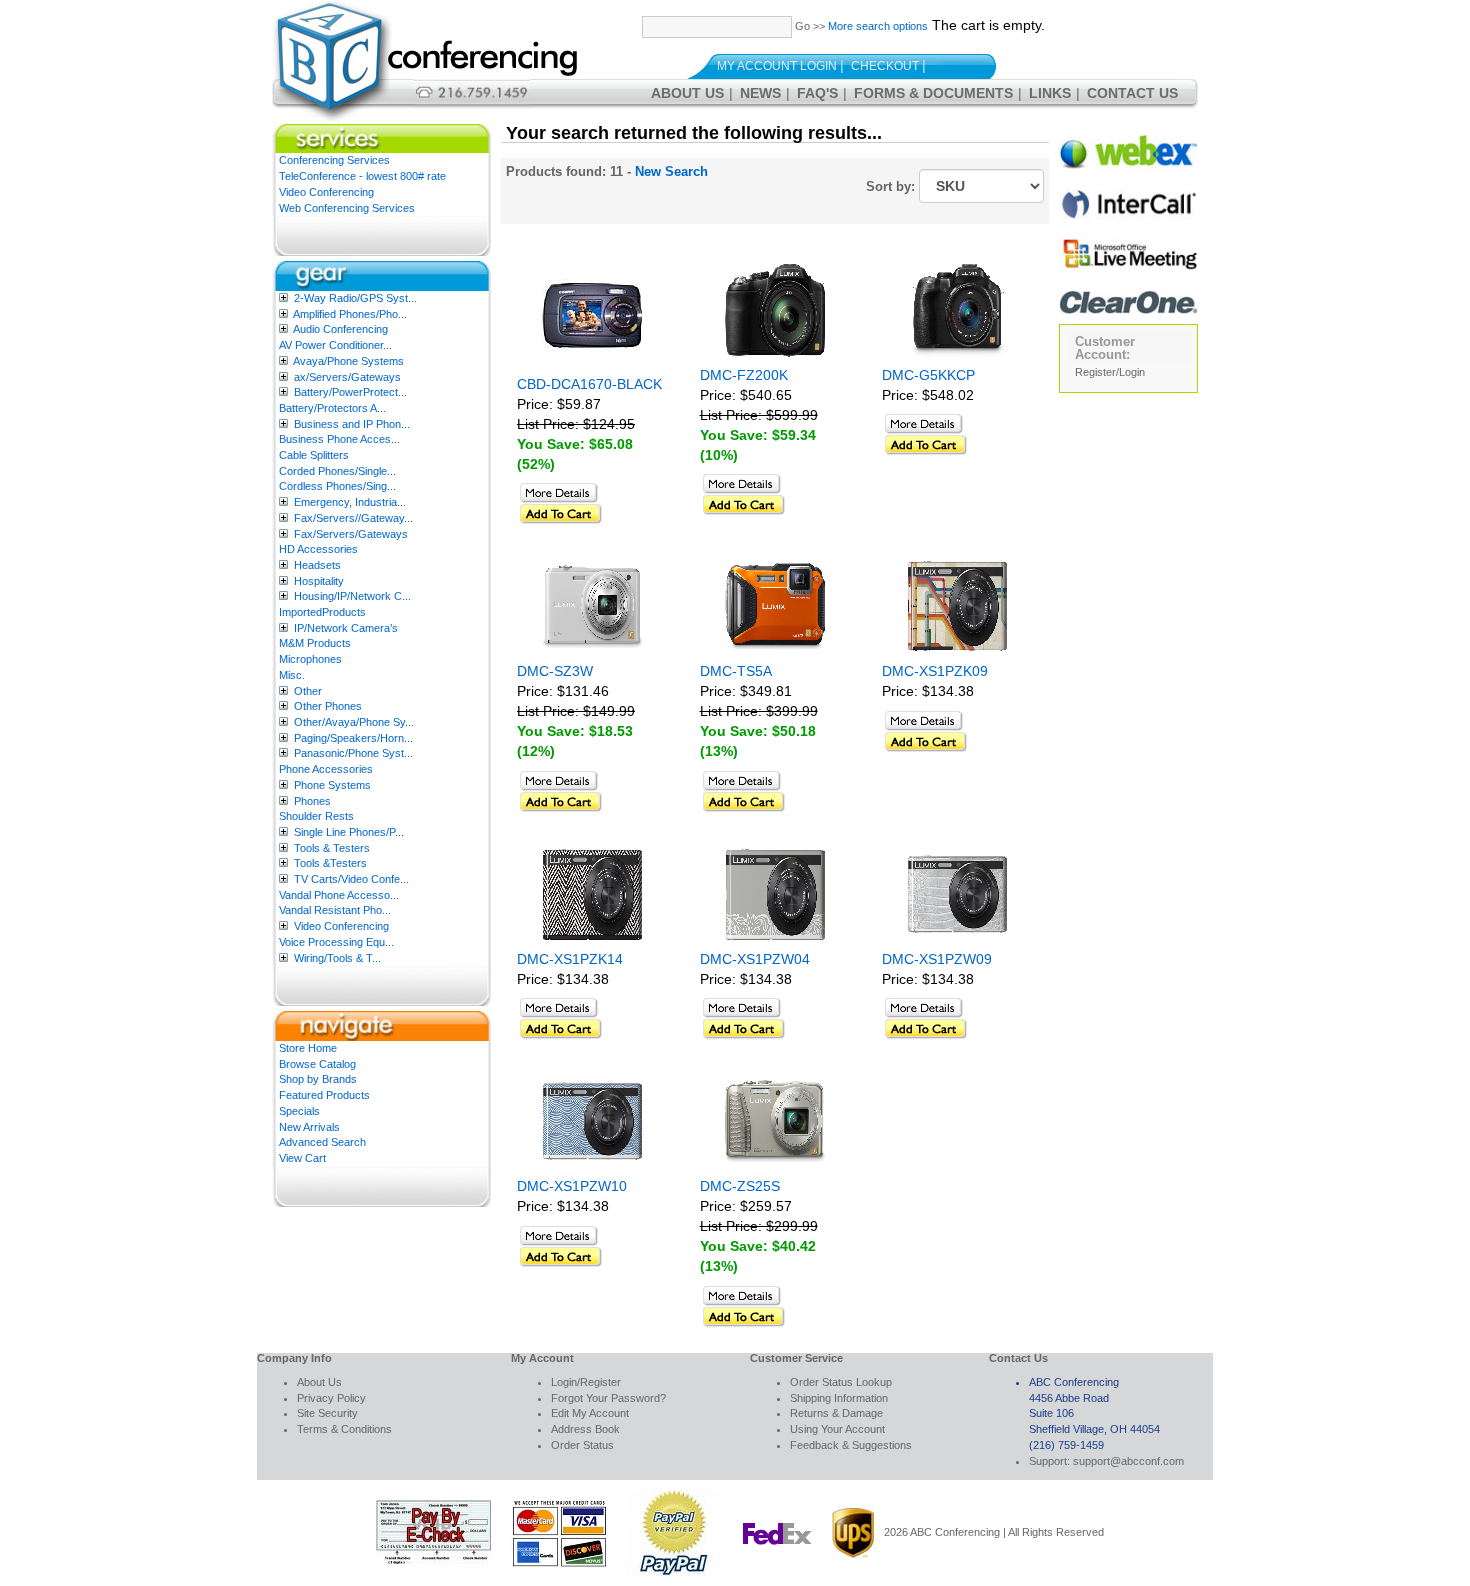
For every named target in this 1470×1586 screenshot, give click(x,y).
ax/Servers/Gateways (347, 377)
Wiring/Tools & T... (337, 958)
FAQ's (817, 93)
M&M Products (315, 643)
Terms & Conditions (344, 1429)
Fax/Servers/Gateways (351, 534)
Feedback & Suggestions (851, 1445)
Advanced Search (322, 1142)
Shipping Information (839, 1398)
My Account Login (777, 66)
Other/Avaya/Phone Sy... (354, 722)
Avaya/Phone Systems (348, 361)
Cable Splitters (314, 455)
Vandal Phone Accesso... (339, 895)
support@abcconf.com (1128, 1461)
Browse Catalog (317, 1064)
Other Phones (328, 706)
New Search (671, 171)
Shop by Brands (318, 1079)
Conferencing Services (334, 160)
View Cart (302, 1158)
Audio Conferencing (340, 329)
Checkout (885, 66)
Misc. (292, 675)
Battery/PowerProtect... (350, 392)
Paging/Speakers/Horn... (353, 738)
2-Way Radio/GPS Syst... (355, 298)
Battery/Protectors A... (332, 408)
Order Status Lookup (841, 1382)
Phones (312, 801)
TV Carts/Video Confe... (351, 879)
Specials (299, 1111)
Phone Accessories (326, 769)
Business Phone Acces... (339, 439)
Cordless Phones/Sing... (337, 486)
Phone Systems (332, 785)
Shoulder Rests (316, 816)
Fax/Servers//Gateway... (353, 518)
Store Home (308, 1048)
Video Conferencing (326, 192)
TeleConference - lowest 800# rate (362, 176)
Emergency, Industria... (350, 502)
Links (1050, 93)
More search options (878, 26)
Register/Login (1110, 372)
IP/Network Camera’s (346, 628)
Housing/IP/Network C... (352, 596)
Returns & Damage (836, 1413)
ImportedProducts (322, 612)
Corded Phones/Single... (337, 471)
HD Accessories (318, 549)
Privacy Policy (331, 1398)
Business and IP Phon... (352, 424)
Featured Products (324, 1095)
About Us (687, 93)
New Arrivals (309, 1127)
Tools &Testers (330, 863)
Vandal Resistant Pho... (335, 910)
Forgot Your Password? (608, 1398)
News (760, 93)
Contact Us (1132, 93)
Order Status (582, 1445)
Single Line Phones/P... (349, 832)
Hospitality (319, 581)
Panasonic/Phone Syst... (353, 753)
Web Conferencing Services (347, 208)
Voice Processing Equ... (336, 942)
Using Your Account (837, 1429)
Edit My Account (590, 1413)
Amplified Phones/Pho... (350, 314)
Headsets (317, 565)
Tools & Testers (332, 848)
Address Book (585, 1429)
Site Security (327, 1413)
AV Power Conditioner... (335, 345)
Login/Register (586, 1382)
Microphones (310, 659)
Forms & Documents (933, 93)
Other (308, 691)
